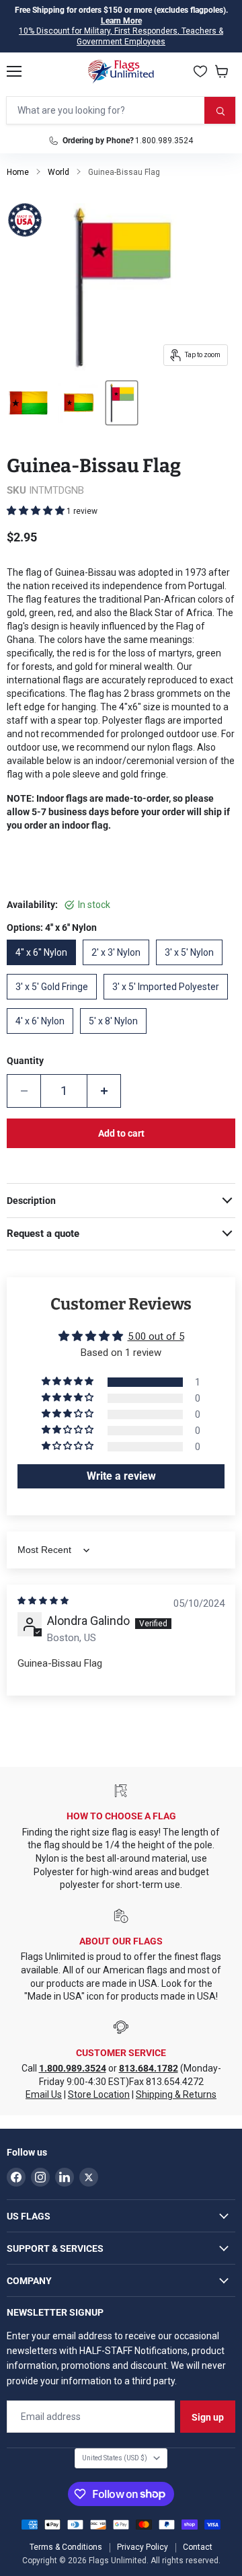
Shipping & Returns (176, 2094)
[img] (43, 1601)
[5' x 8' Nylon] (117, 1037)
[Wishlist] (200, 71)
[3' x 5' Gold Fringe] (55, 1003)
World (58, 172)
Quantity (25, 1061)
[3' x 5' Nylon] (193, 969)
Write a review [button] (121, 1476)
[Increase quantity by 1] (104, 1091)
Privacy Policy (143, 2547)
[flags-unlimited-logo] (121, 71)
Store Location (99, 2094)
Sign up (208, 2417)
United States (115, 2458)
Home (18, 172)
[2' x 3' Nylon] (119, 969)
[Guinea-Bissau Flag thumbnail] (28, 403)
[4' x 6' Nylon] (43, 1037)
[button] (37, 510)
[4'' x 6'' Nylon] (45, 969)
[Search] (220, 110)
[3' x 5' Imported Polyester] (169, 1003)
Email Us (44, 2094)
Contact (198, 2547)
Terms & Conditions (66, 2547)
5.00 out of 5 (156, 1336)
